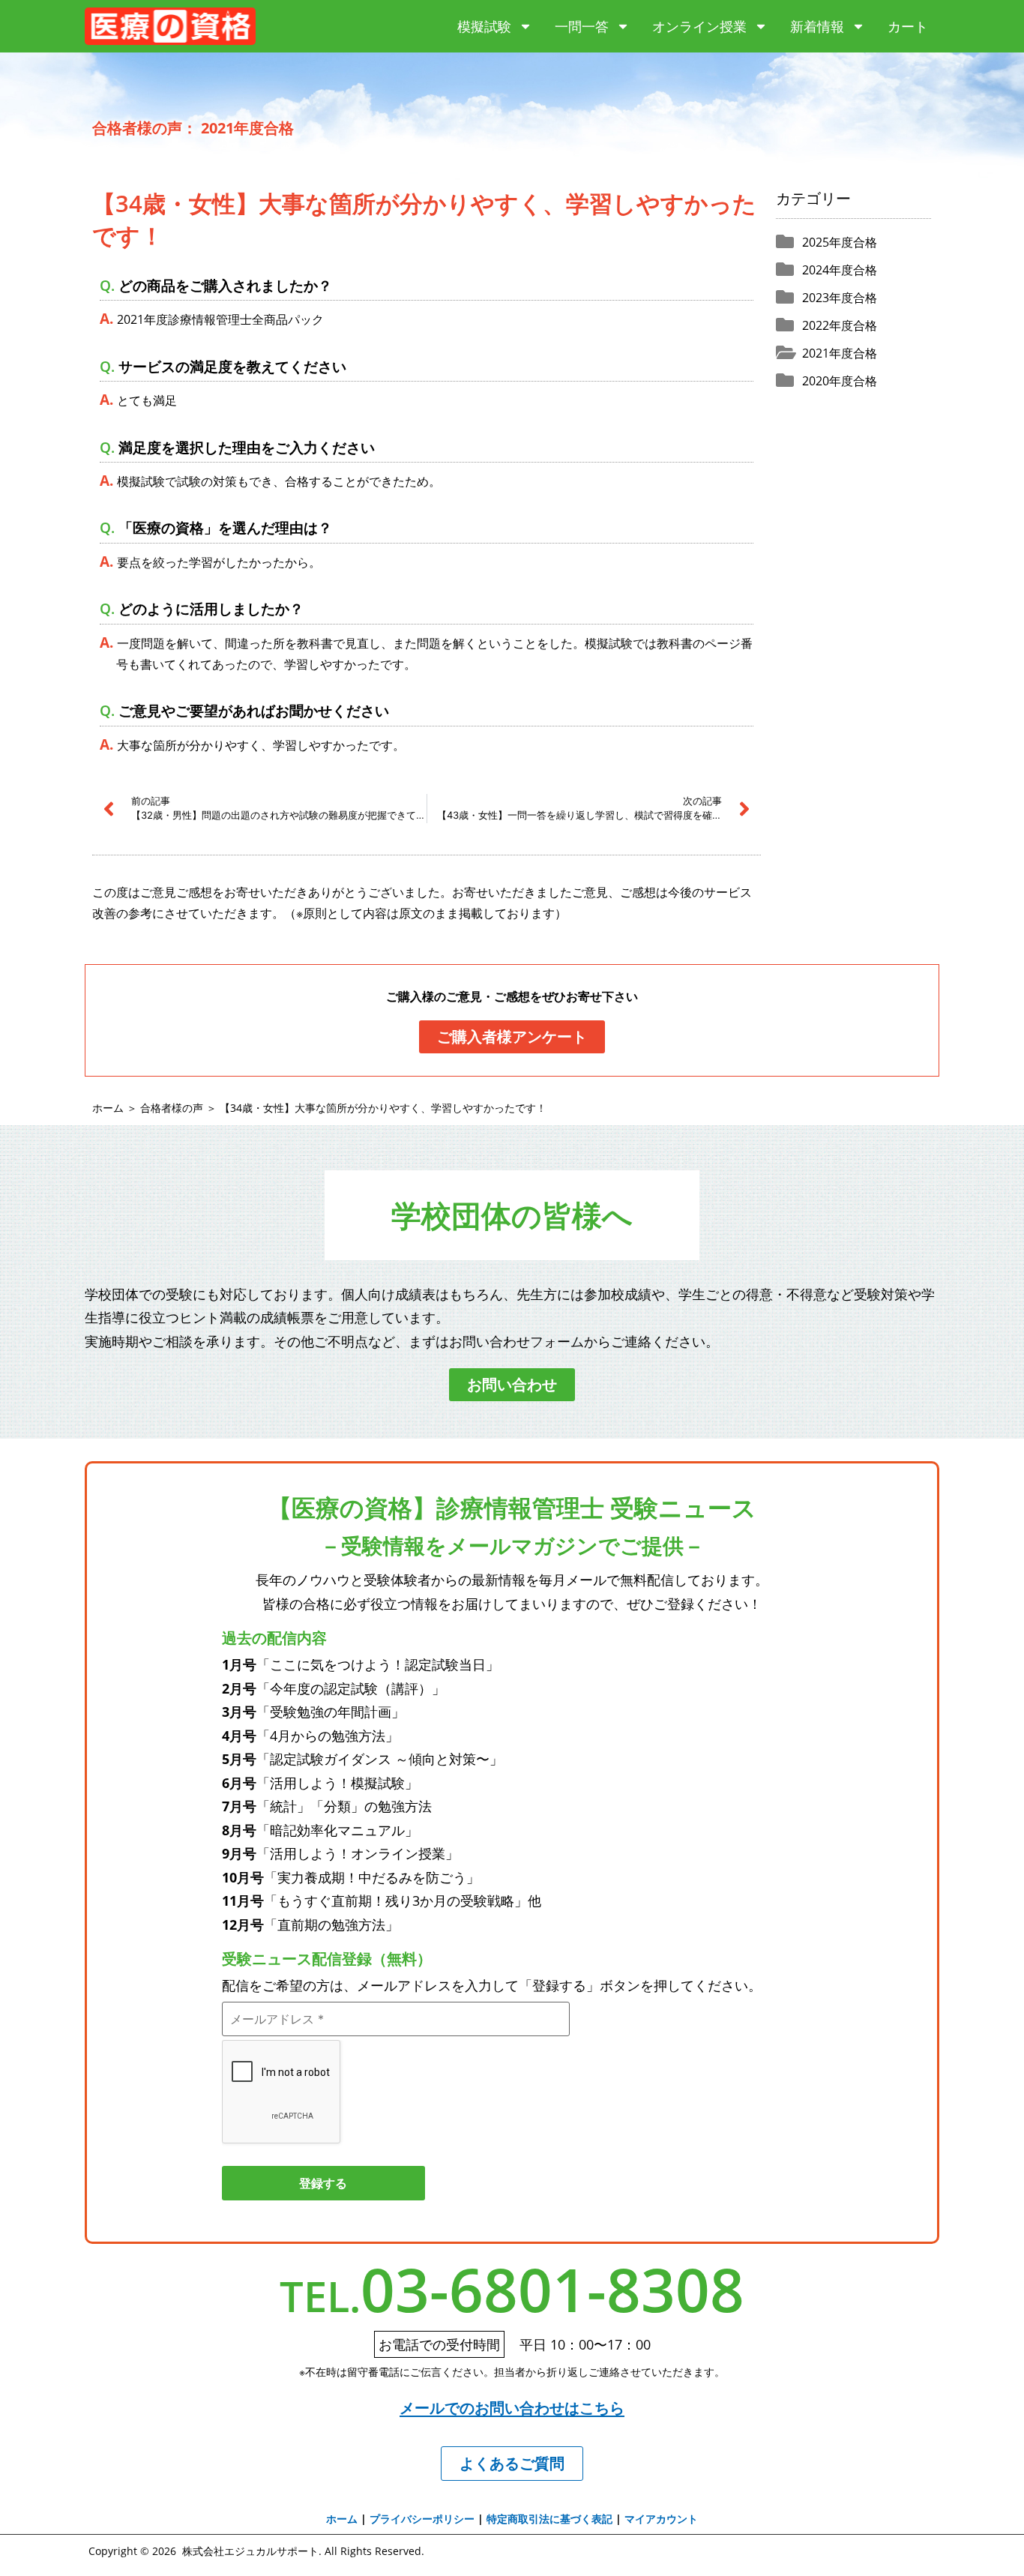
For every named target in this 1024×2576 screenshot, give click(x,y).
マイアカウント (661, 2519)
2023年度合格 (840, 298)
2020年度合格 (840, 381)
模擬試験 (484, 26)
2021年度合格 (840, 353)
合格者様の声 (172, 1108)
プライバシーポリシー (422, 2519)
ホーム (108, 1108)
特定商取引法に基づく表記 (549, 2519)
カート (908, 26)
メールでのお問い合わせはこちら (512, 2408)
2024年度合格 (840, 270)
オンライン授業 (699, 26)
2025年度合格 (840, 242)
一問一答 (582, 26)
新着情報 (817, 26)
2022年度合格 (840, 325)
